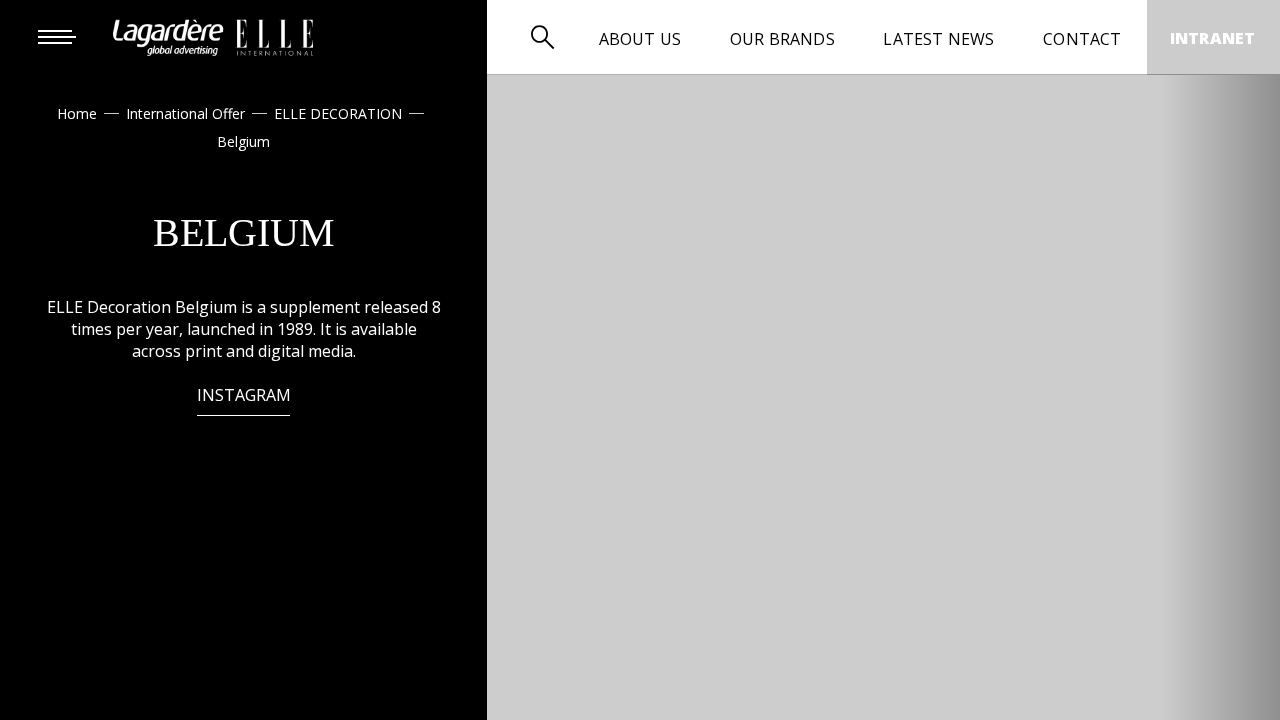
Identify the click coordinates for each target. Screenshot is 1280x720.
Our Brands (782, 39)
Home (77, 113)
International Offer (185, 113)
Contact (1082, 39)
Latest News (938, 39)
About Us (640, 39)
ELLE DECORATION (338, 113)
